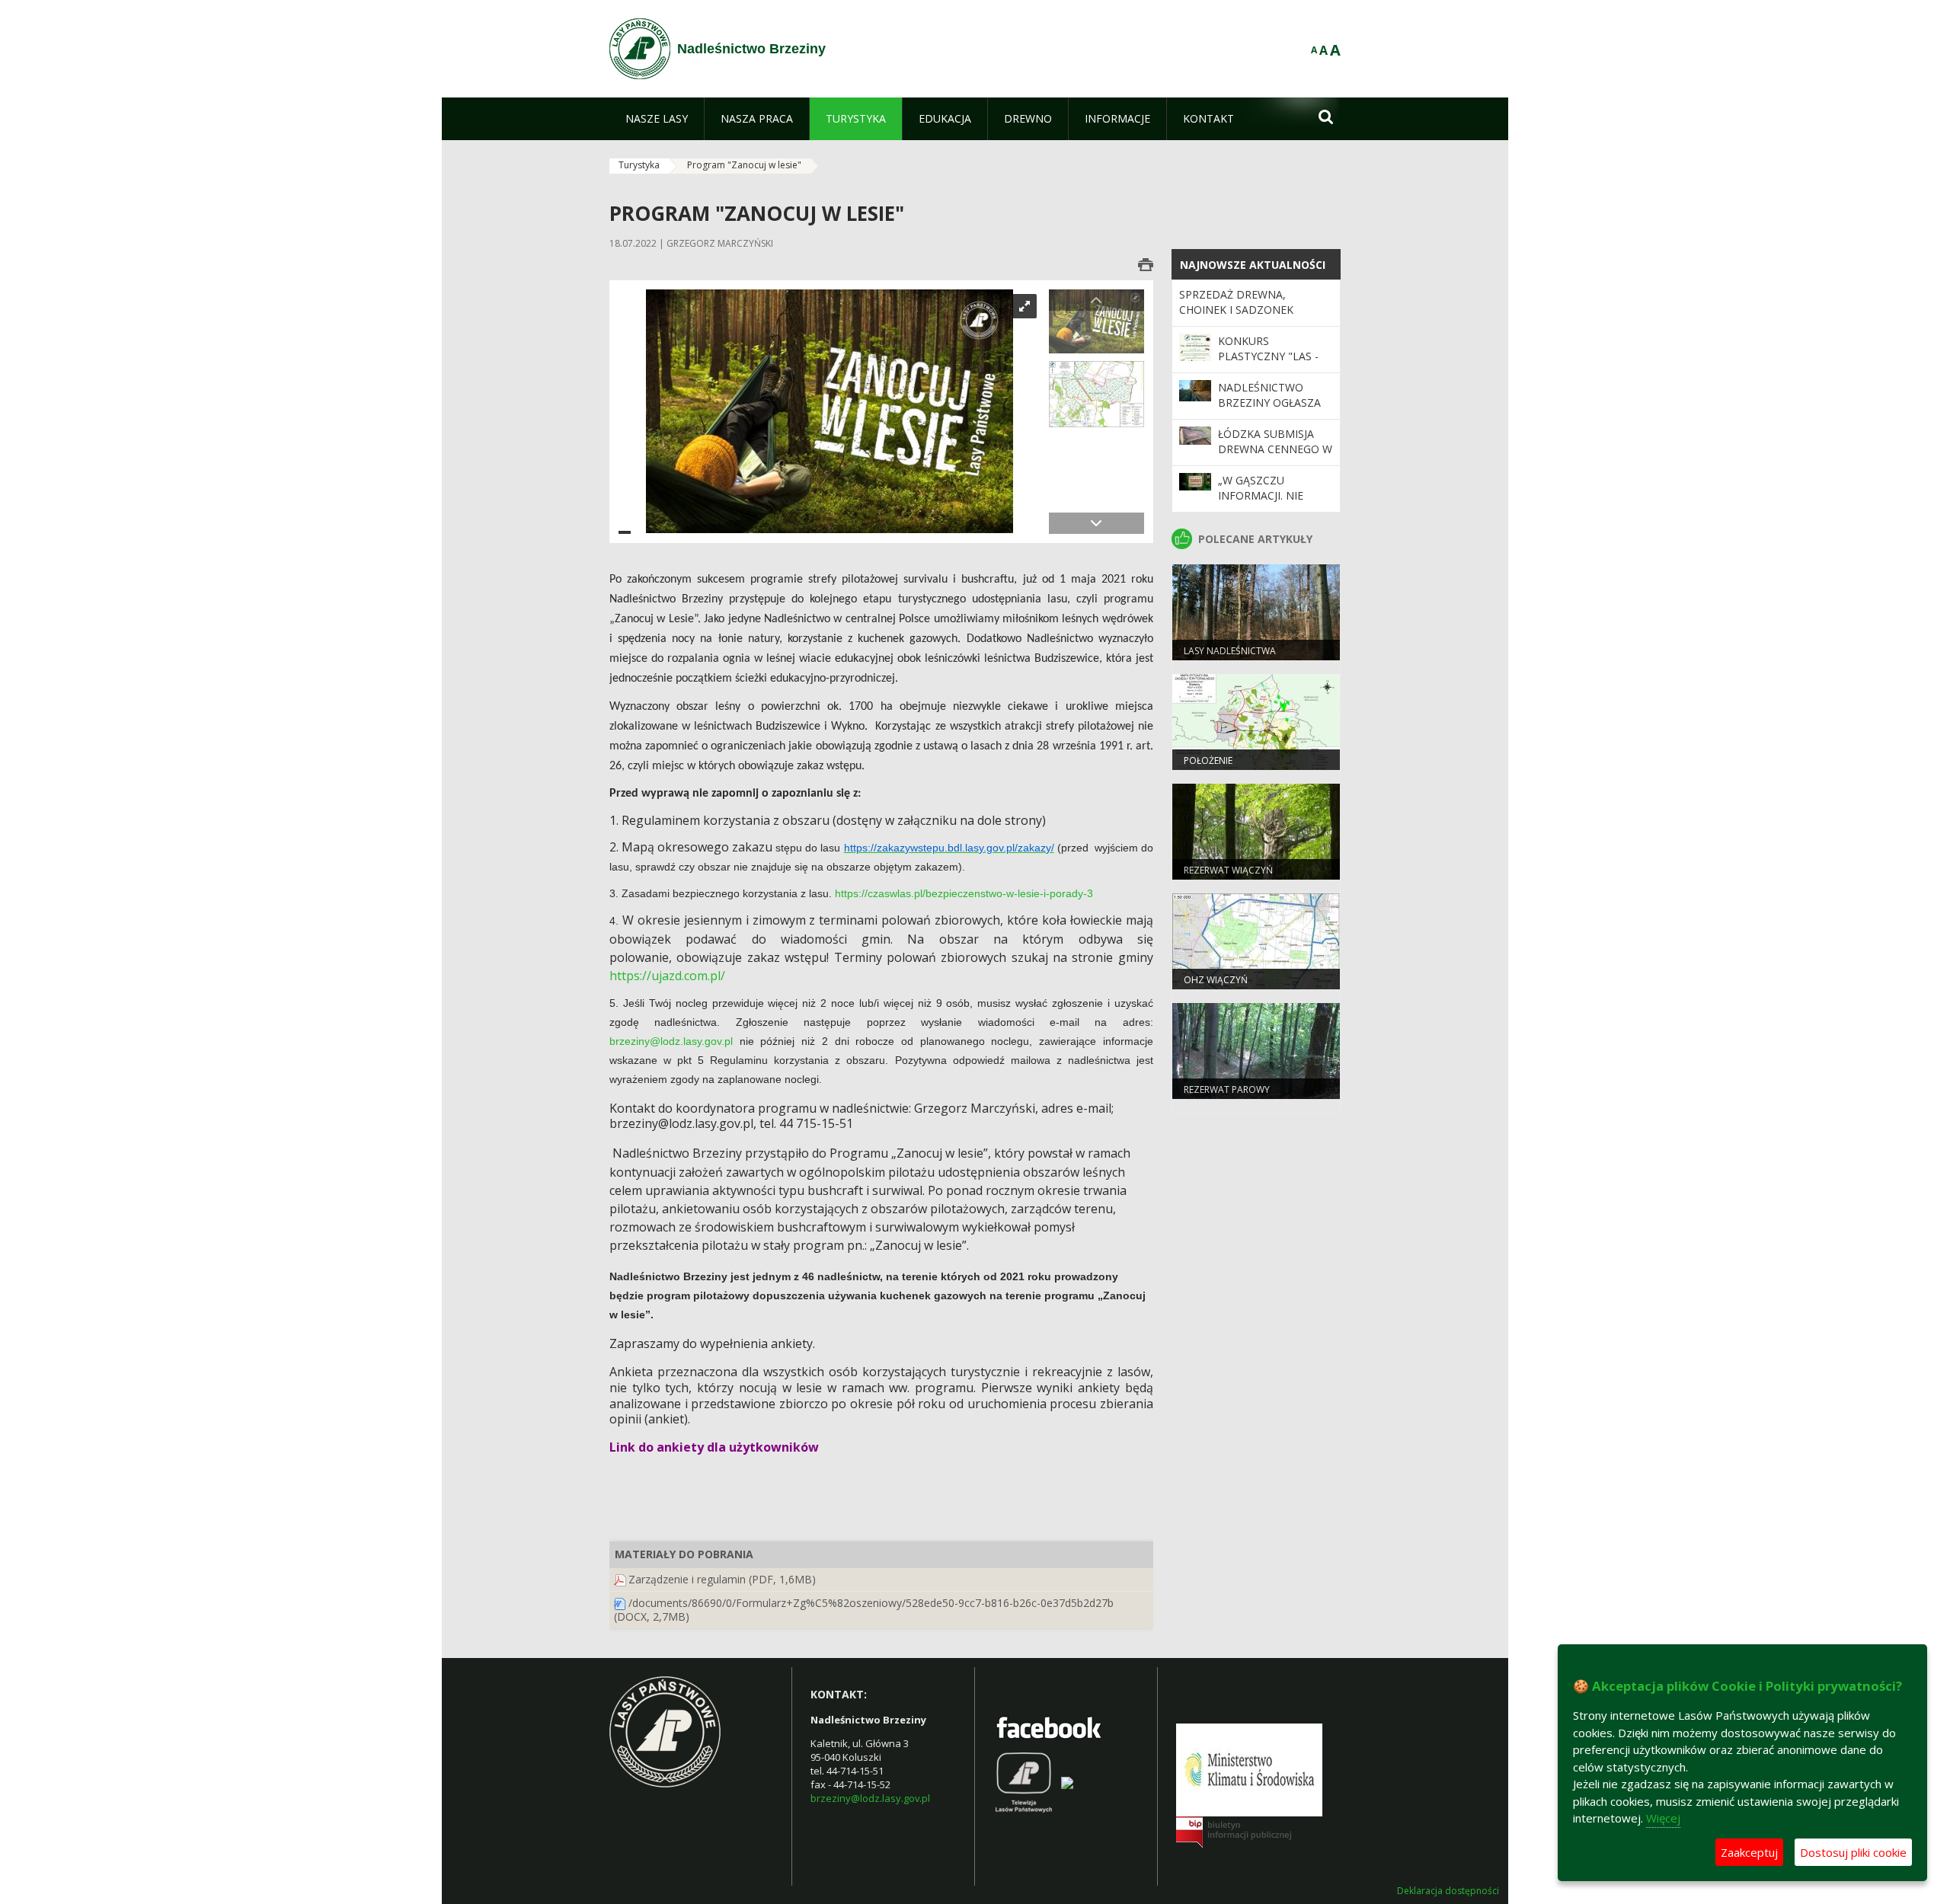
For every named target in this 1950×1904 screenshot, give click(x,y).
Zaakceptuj (1749, 1852)
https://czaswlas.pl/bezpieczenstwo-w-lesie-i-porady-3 (964, 893)
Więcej (1663, 1818)
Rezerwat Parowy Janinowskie (1227, 1096)
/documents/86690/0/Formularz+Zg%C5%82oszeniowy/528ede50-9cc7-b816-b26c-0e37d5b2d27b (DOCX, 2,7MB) (864, 1610)
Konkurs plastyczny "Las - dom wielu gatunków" (1268, 364)
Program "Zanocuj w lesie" (744, 165)
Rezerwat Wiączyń (1228, 870)
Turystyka (639, 165)
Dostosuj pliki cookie (1853, 1852)
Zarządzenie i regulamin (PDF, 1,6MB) (722, 1579)
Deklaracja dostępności (1448, 1891)
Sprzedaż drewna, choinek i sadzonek (1236, 302)
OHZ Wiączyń (1216, 980)
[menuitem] (657, 119)
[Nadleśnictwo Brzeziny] (640, 49)
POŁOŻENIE (1208, 760)
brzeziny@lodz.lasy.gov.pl (671, 1041)
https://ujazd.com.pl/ (667, 976)
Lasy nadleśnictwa (1230, 651)
